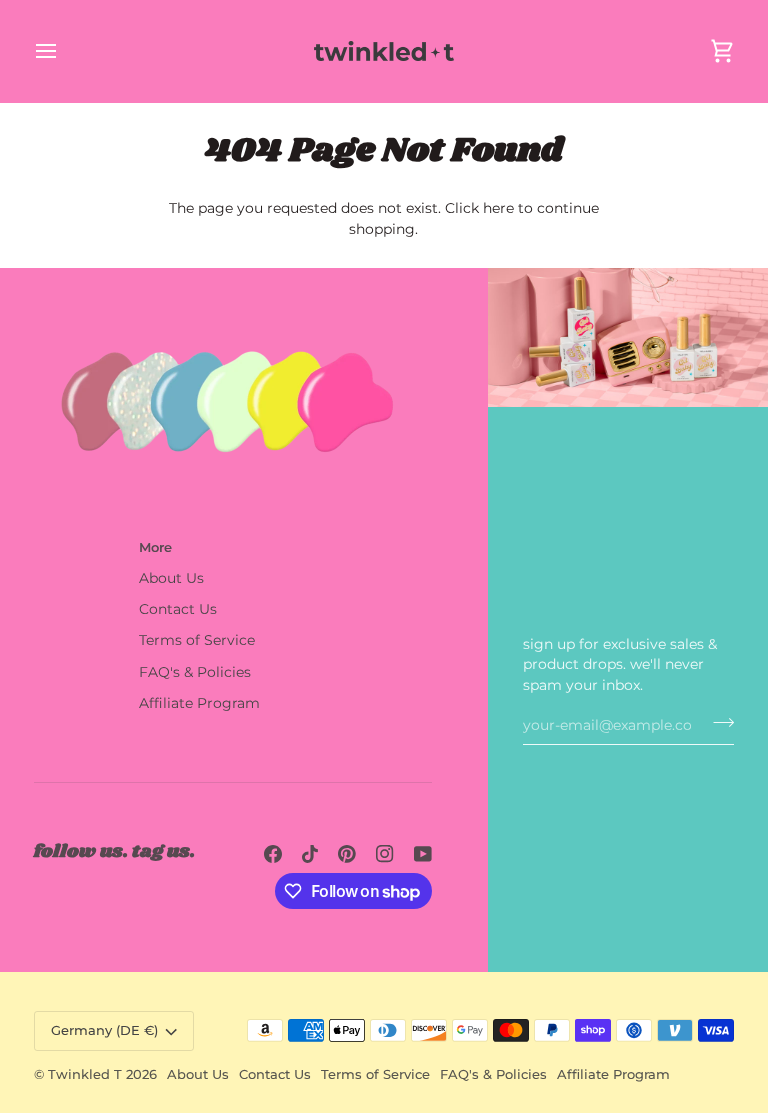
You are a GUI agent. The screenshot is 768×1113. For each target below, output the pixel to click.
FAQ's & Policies (195, 672)
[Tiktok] (310, 854)
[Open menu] (64, 51)
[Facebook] (273, 854)
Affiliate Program (199, 703)
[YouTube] (423, 854)
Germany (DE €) (104, 1030)
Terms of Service (197, 640)
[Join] (717, 723)
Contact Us (178, 609)
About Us (171, 578)
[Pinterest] (347, 854)
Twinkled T (85, 1074)
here (498, 208)
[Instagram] (385, 854)
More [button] (155, 547)
